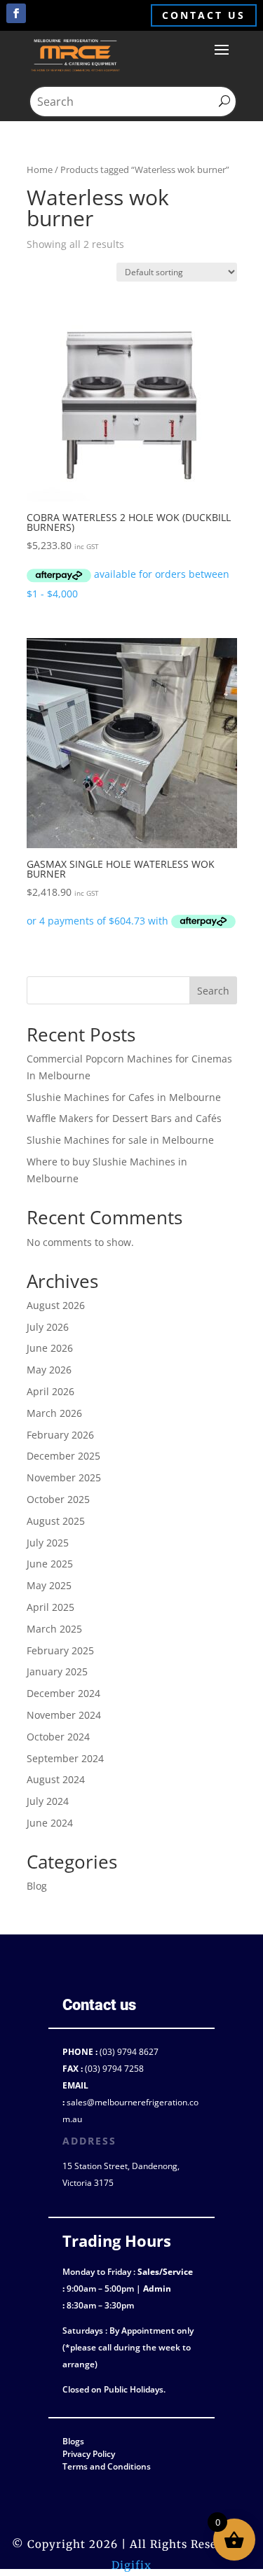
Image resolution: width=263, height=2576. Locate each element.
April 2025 (50, 1607)
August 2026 (56, 1305)
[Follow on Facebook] (16, 13)
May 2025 (49, 1585)
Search (213, 991)
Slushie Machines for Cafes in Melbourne (124, 1097)
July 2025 (48, 1543)
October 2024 (58, 1737)
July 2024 (48, 1801)
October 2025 (58, 1499)
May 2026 (49, 1370)
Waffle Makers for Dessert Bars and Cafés (124, 1118)
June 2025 (50, 1564)
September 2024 (65, 1758)
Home (40, 169)
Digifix (131, 2565)
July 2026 (48, 1327)
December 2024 (63, 1693)
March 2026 (54, 1413)
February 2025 (60, 1650)
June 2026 (50, 1348)
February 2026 (60, 1435)
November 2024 (64, 1715)
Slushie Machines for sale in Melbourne (120, 1140)
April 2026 (50, 1391)
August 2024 (56, 1779)
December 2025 (63, 1456)
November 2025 (64, 1477)
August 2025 (56, 1521)
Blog (37, 1886)
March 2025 (54, 1629)
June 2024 (50, 1823)
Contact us (204, 15)
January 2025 (57, 1671)
